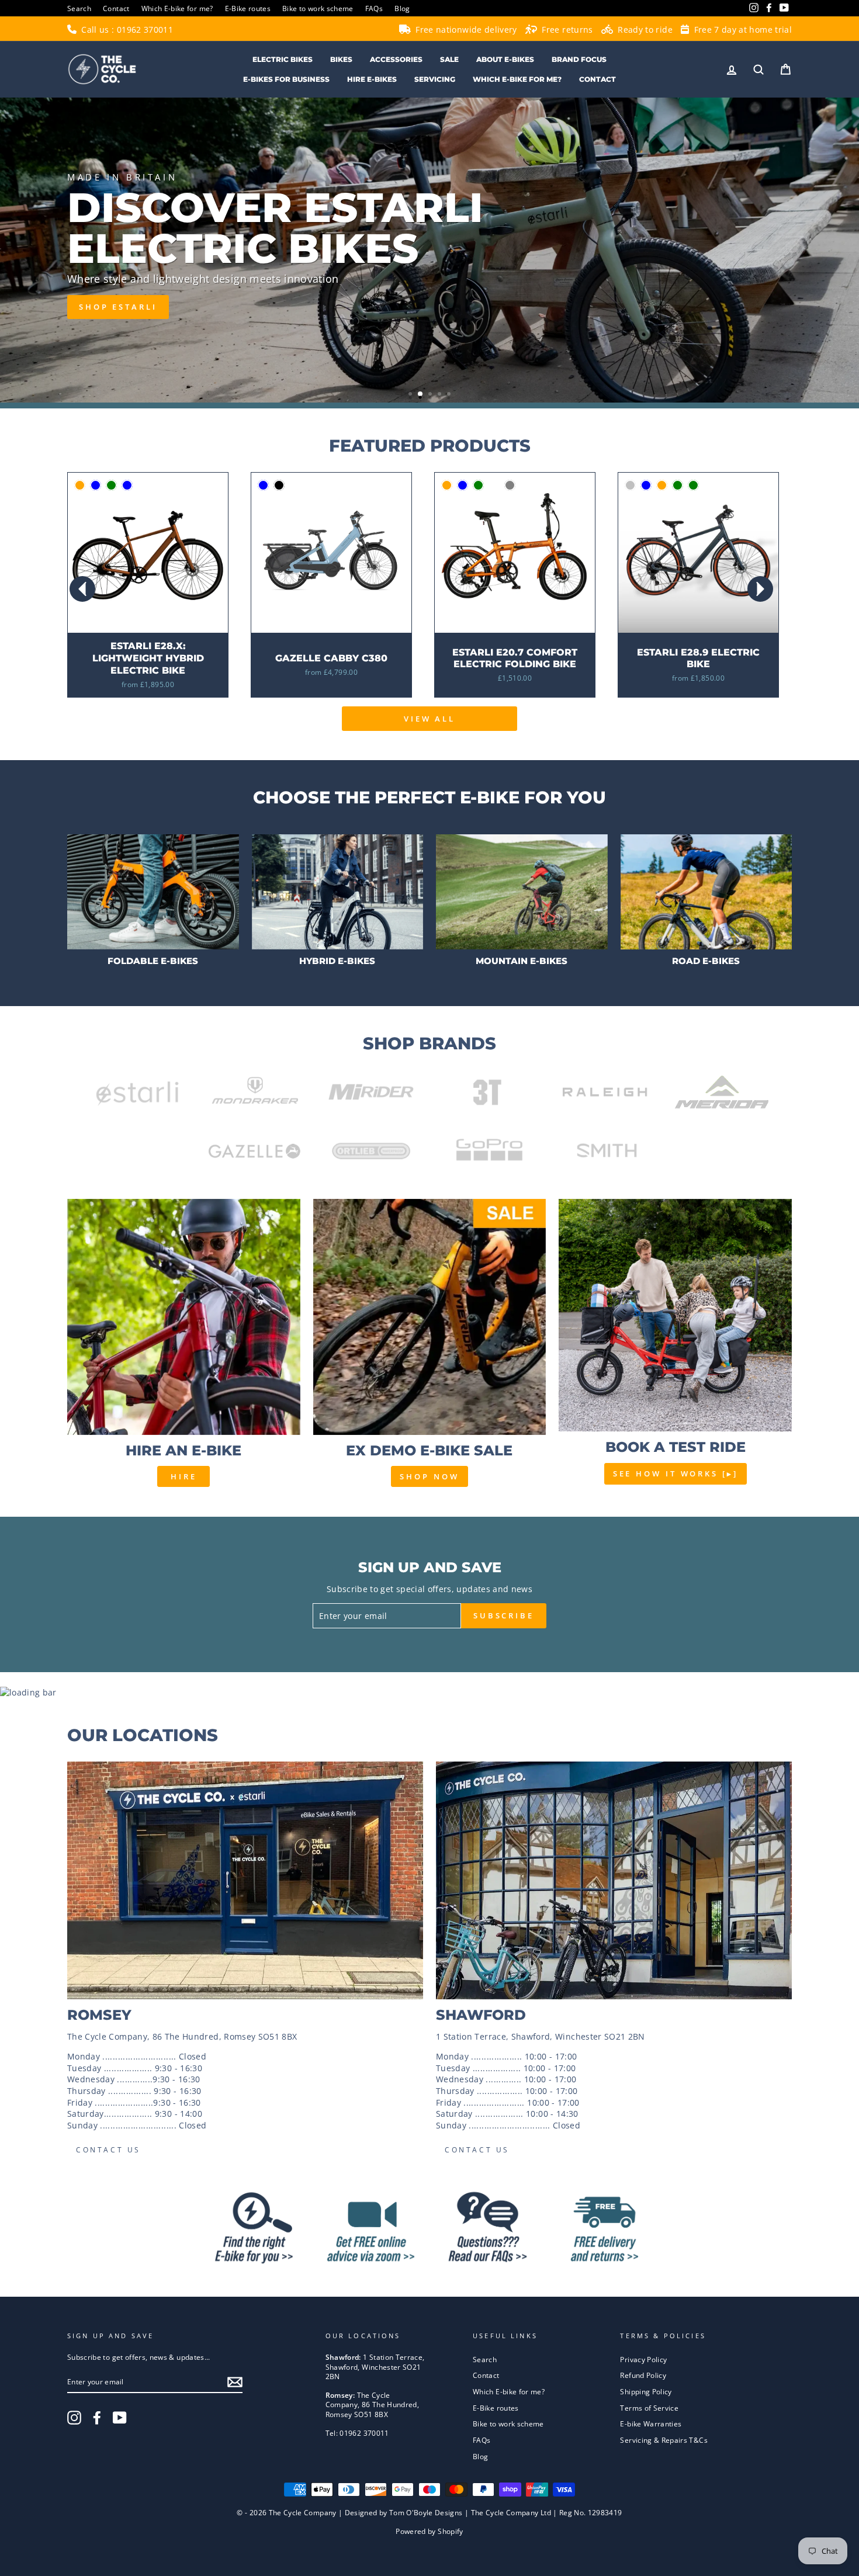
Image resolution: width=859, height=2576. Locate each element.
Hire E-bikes (372, 79)
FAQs (374, 8)
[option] (430, 250)
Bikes (341, 59)
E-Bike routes (248, 8)
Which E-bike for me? (177, 8)
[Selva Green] (693, 485)
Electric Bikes (283, 59)
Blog (402, 8)
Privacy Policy (643, 2359)
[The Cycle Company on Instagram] (74, 2418)
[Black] (279, 485)
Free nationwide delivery (465, 30)
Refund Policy (643, 2375)
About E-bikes (505, 59)
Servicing (435, 79)
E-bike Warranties (651, 2424)
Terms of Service (649, 2408)
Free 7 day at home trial (742, 30)
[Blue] (263, 485)
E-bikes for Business (286, 79)
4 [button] (441, 395)
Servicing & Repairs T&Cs (664, 2440)
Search (79, 8)
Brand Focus (579, 59)
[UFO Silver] (630, 485)
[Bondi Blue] (463, 485)
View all (430, 719)
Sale (449, 59)
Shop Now (429, 1476)
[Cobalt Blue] (127, 485)
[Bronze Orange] (447, 485)
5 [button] (450, 395)
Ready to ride (644, 30)
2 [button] (421, 394)
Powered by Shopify (429, 2531)
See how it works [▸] (676, 1474)
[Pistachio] (494, 485)
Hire (184, 1476)
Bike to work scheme (318, 8)
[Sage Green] (478, 485)
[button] (760, 589)
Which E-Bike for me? (517, 79)
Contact (116, 8)
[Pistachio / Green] (111, 485)
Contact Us (108, 2150)
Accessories (396, 59)
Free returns (566, 30)
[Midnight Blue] (96, 485)
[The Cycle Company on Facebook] (97, 2418)
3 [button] (431, 395)
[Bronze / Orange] (80, 485)
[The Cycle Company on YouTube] (120, 2418)
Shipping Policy (646, 2391)
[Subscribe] (235, 2382)
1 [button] (411, 395)
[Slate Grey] (510, 485)
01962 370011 (145, 30)
